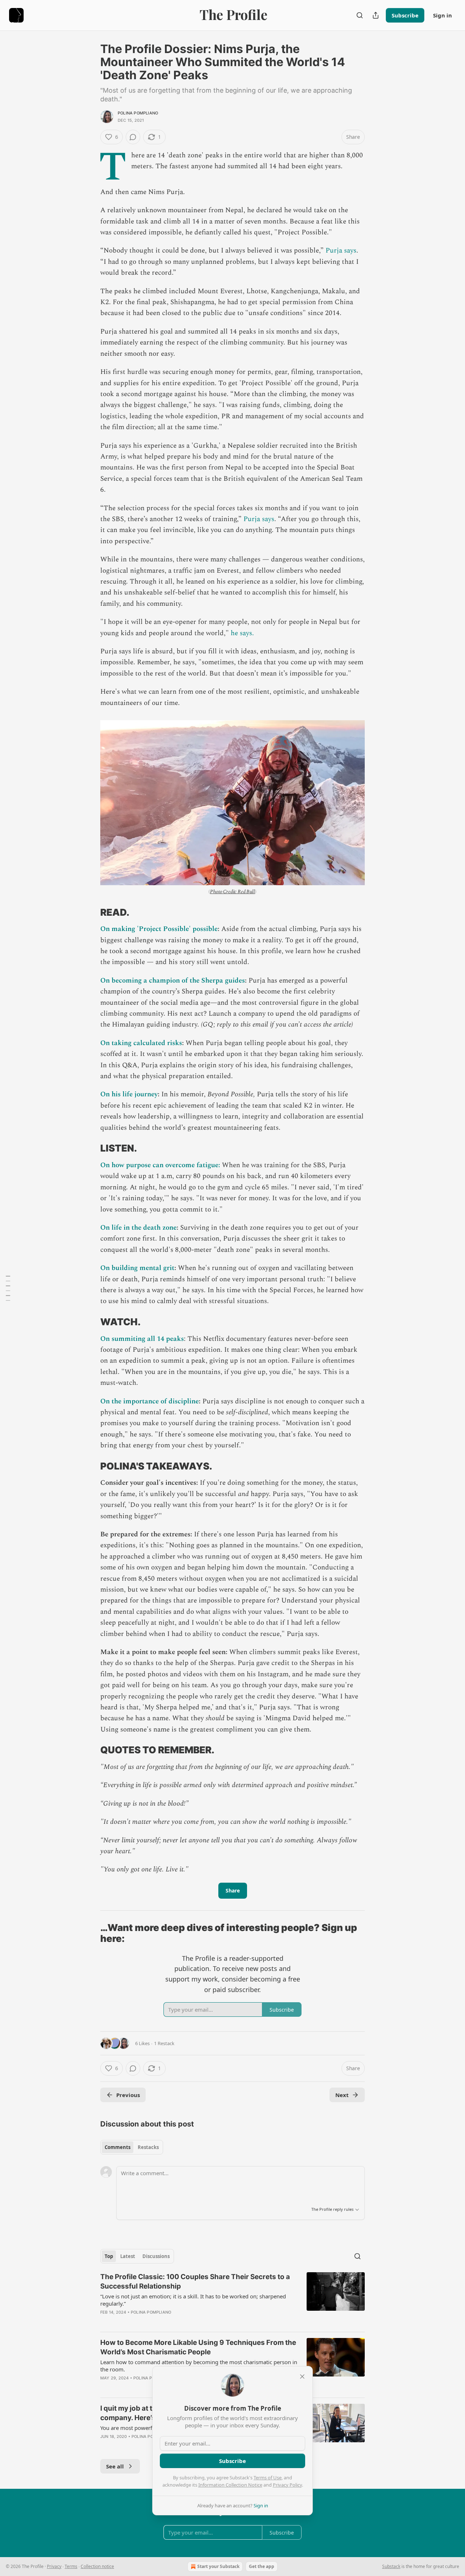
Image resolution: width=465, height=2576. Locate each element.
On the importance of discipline (149, 1401)
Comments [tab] (118, 2147)
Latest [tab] (128, 2256)
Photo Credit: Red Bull (232, 892)
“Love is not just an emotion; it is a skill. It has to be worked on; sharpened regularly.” (193, 2300)
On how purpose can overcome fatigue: (160, 1165)
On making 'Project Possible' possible (159, 929)
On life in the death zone (138, 1228)
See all (115, 2466)
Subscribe (405, 15)
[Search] (360, 15)
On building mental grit (137, 1268)
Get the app (262, 2566)
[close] (302, 2377)
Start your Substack (218, 2566)
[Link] (90, 912)
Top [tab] (109, 2256)
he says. (242, 633)
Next (342, 2095)
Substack (391, 2566)
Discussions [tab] (156, 2256)
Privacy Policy (287, 2485)
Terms (71, 2566)
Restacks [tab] (148, 2147)
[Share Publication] (376, 15)
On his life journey (129, 1094)
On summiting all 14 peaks (142, 1339)
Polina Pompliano (138, 113)
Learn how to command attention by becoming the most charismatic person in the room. (199, 2366)
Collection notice (97, 2566)
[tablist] (132, 2147)
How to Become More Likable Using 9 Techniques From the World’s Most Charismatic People (198, 2347)
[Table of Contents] (8, 1288)
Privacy (54, 2566)
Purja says (341, 251)
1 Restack (164, 2043)
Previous (128, 2095)
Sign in (442, 15)
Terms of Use (268, 2478)
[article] (232, 2299)
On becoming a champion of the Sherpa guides (173, 981)
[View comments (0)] (133, 137)
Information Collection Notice (230, 2485)
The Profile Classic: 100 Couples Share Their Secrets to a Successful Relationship (195, 2281)
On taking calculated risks (141, 1043)
